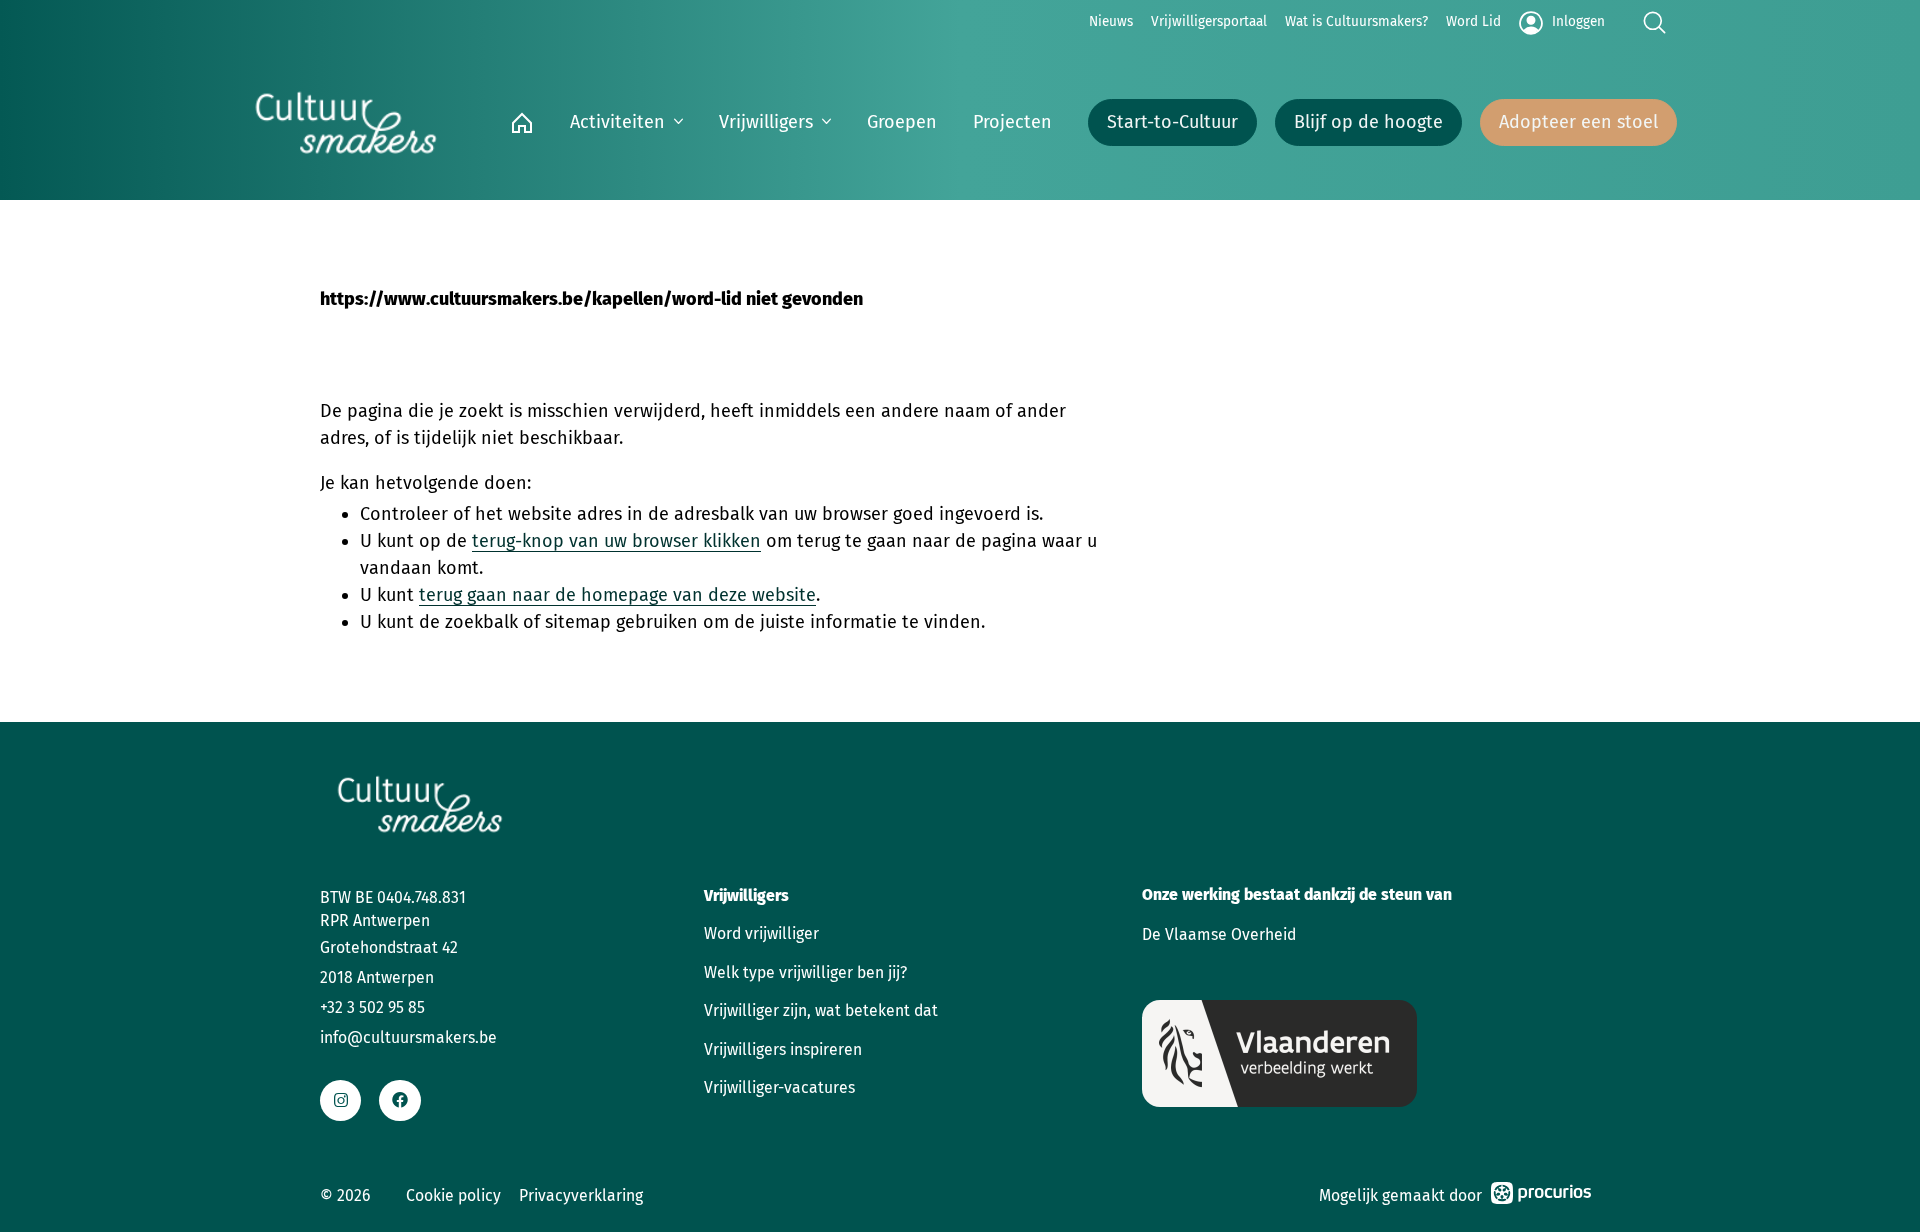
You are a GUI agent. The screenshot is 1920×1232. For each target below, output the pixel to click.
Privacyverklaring (581, 1195)
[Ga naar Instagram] (340, 1100)
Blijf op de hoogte (1368, 122)
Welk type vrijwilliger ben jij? (805, 972)
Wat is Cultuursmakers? (1356, 21)
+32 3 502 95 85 (372, 1007)
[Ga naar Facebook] (399, 1100)
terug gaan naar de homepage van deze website (617, 595)
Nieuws (1111, 21)
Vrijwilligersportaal (1209, 21)
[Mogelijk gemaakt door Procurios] (1541, 1196)
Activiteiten (617, 122)
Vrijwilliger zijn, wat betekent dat (821, 1010)
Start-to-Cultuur (1172, 122)
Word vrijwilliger (761, 933)
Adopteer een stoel (1578, 122)
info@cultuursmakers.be (408, 1037)
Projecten (1012, 122)
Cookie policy (453, 1195)
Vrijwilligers (766, 122)
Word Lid (1473, 21)
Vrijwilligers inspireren (783, 1049)
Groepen (902, 122)
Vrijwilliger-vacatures (779, 1087)
